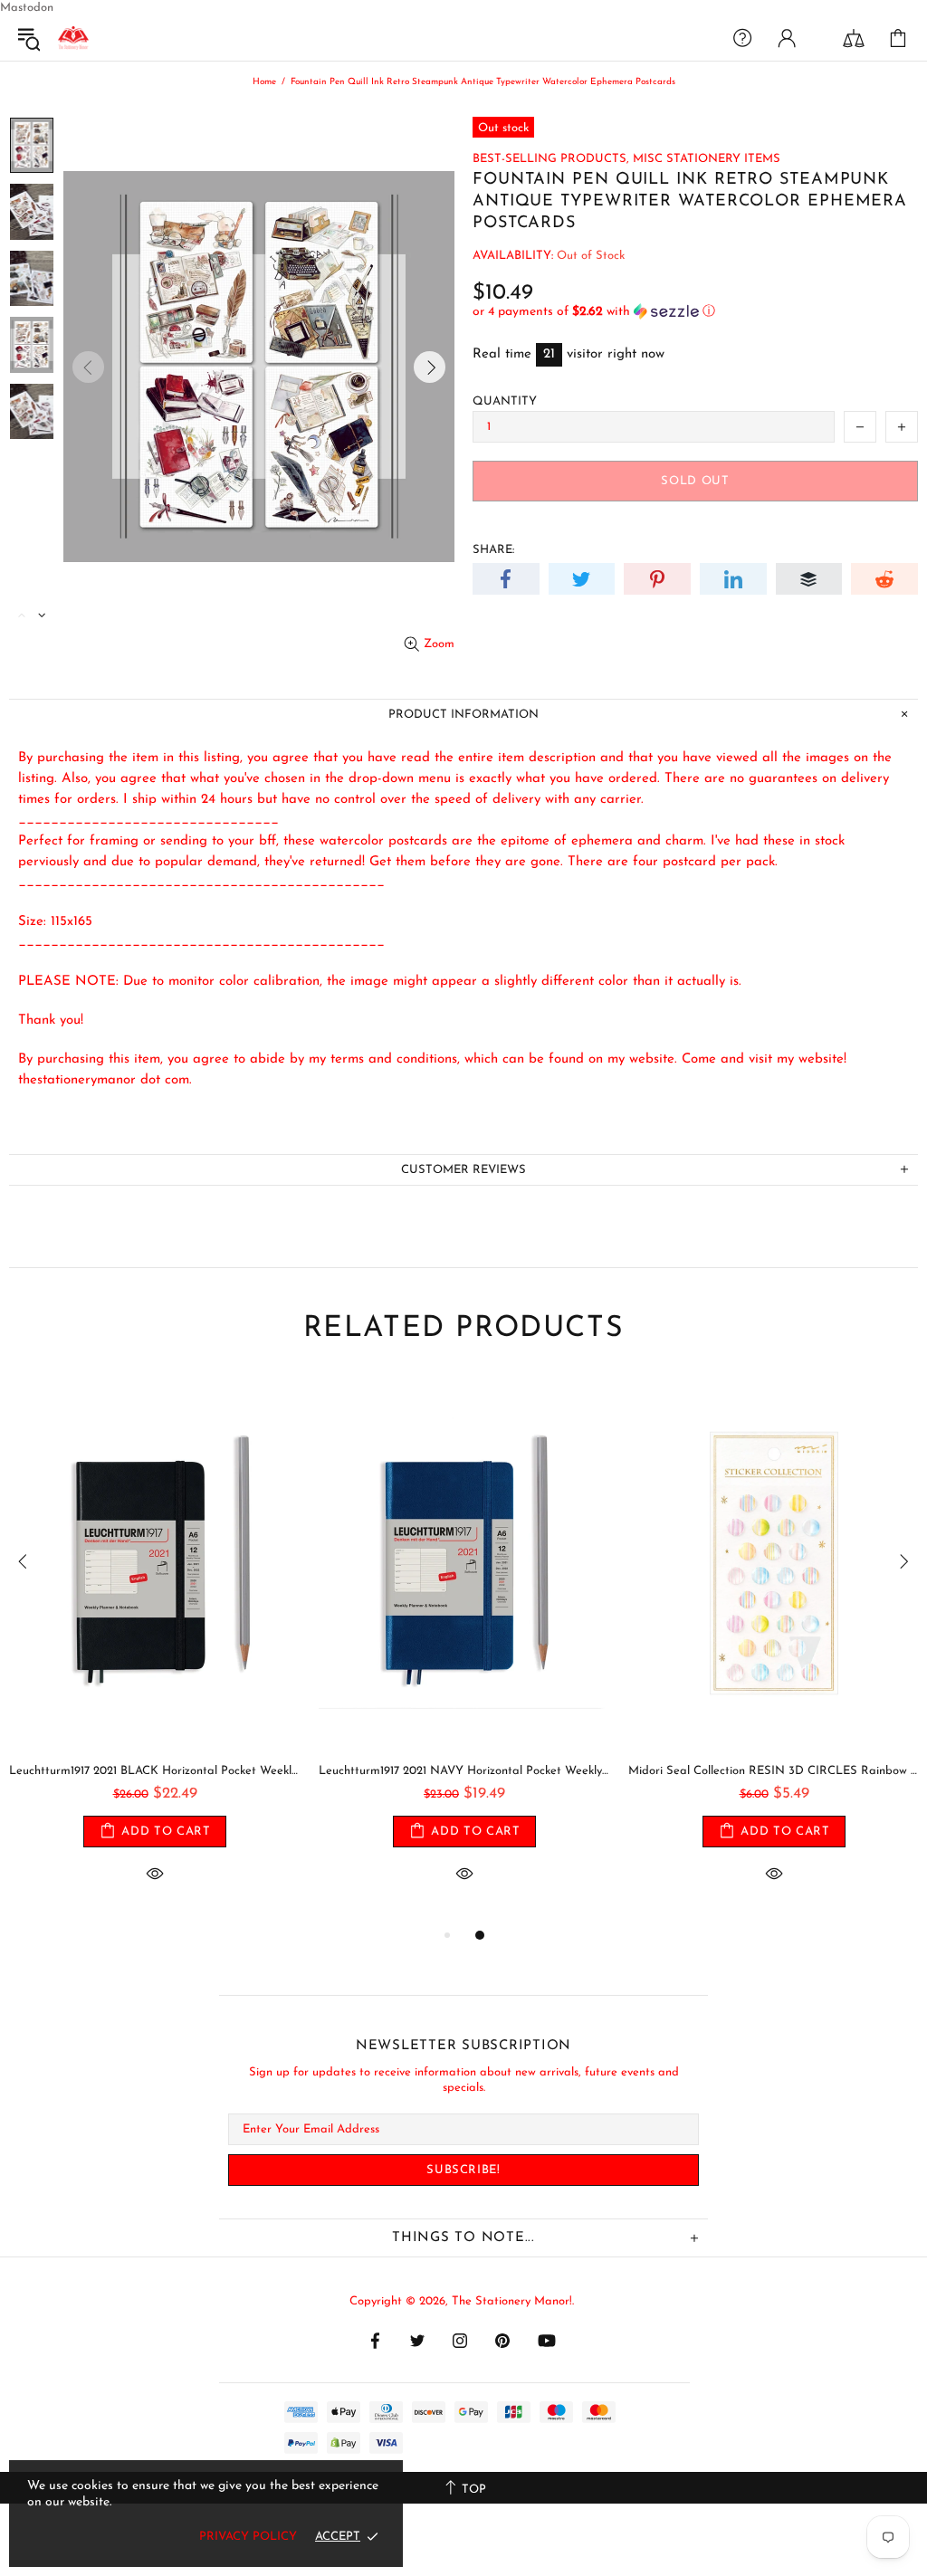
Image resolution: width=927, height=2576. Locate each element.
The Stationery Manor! (73, 38)
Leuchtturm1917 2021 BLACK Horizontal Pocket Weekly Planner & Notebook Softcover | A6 (155, 1771)
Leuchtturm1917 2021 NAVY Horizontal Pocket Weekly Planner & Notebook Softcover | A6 (464, 1771)
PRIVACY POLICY (248, 2537)
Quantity (505, 401)
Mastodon (27, 8)
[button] (695, 312)
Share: (493, 550)
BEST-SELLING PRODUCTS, (551, 159)
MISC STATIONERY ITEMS (707, 159)
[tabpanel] (155, 1651)
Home (264, 82)
